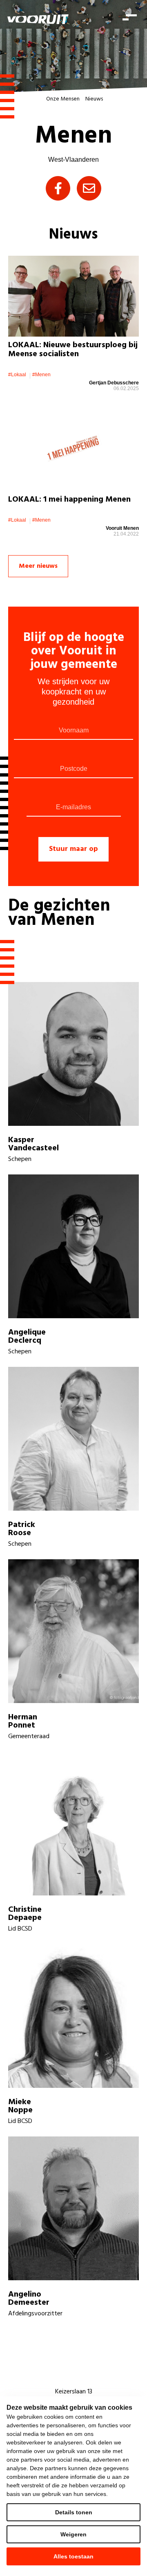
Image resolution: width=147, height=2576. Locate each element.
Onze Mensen (63, 99)
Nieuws (94, 99)
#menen (41, 375)
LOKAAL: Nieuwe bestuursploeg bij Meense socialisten (73, 350)
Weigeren (73, 2534)
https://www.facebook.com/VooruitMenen (58, 188)
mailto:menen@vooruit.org (89, 188)
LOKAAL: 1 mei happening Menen (69, 500)
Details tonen (74, 2512)
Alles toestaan (73, 2556)
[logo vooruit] (38, 19)
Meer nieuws (38, 566)
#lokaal (17, 375)
